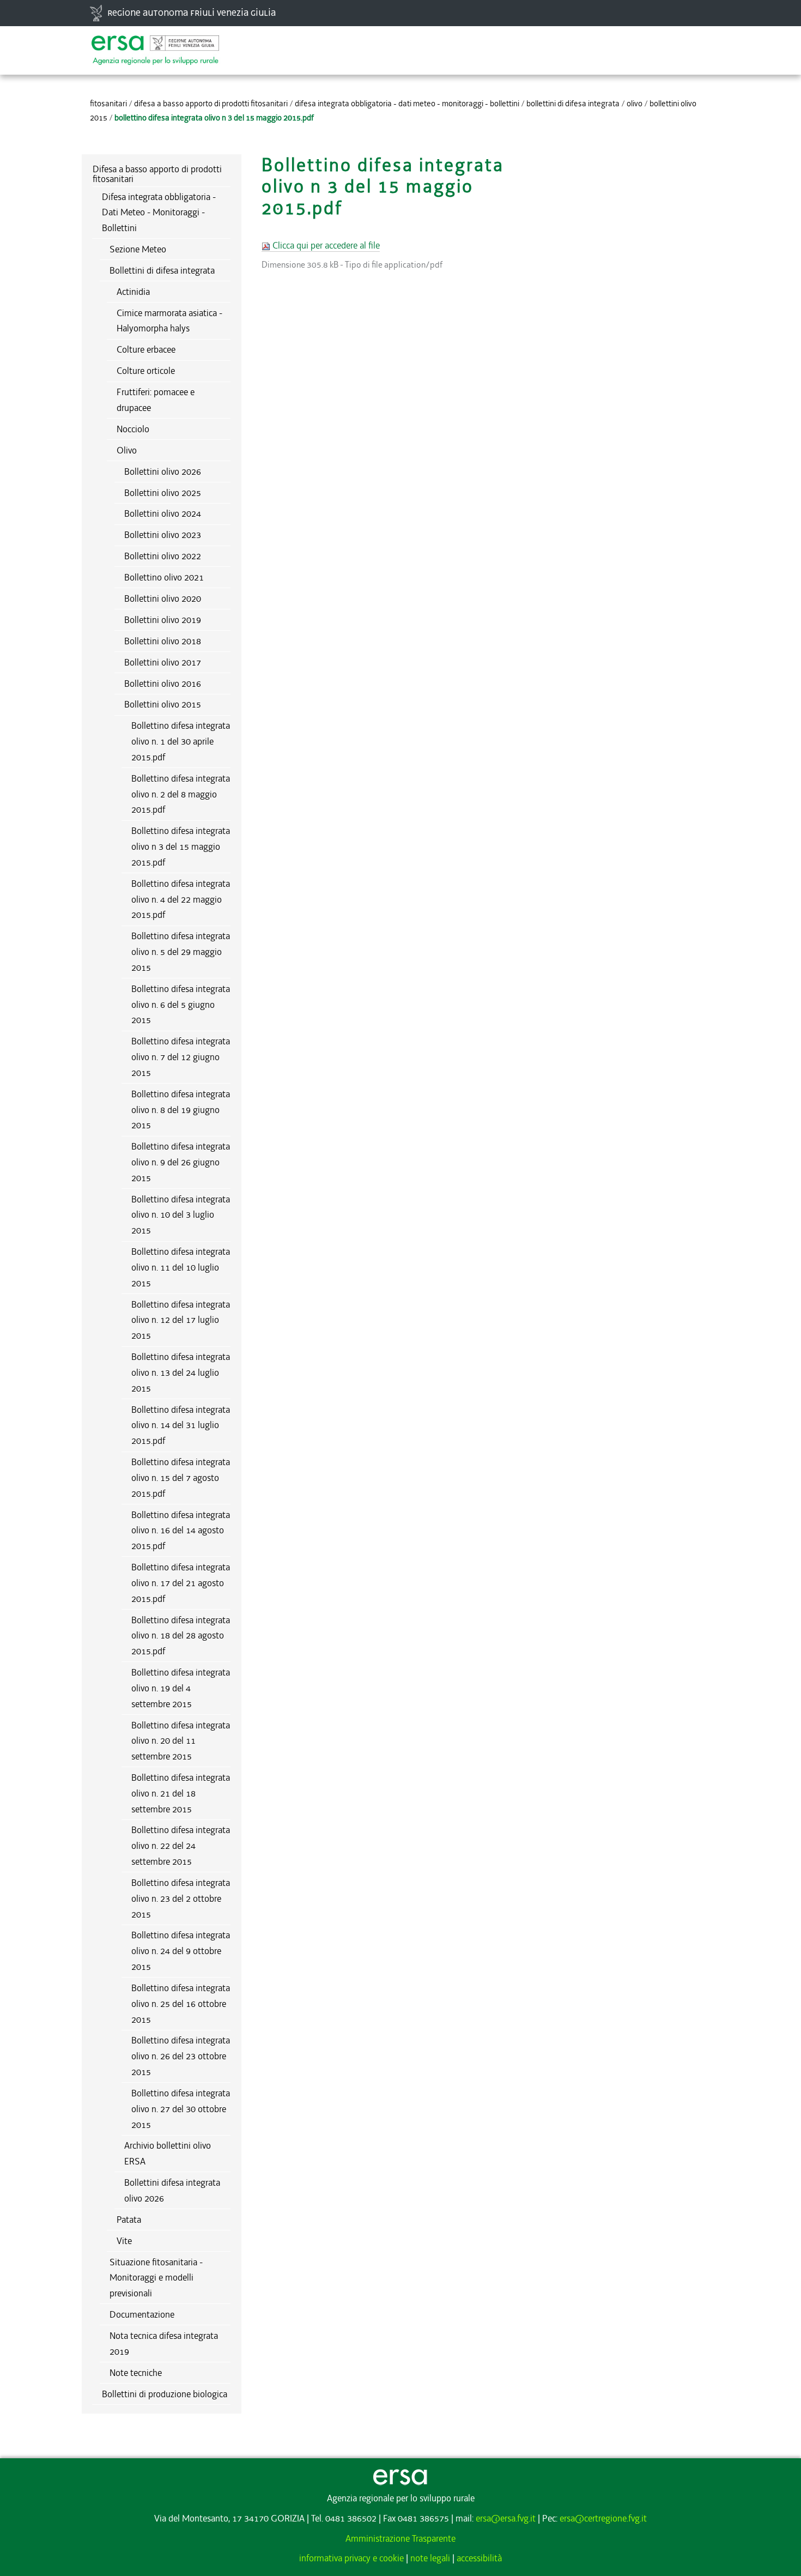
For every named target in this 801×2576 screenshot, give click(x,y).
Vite (124, 2241)
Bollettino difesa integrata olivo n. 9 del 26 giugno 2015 (181, 1162)
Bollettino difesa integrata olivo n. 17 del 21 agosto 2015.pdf (181, 1583)
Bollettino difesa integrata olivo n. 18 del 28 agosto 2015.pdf (181, 1636)
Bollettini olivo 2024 (163, 513)
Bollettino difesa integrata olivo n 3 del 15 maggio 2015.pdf (181, 846)
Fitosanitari (108, 104)
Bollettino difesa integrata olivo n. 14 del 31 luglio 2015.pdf (181, 1425)
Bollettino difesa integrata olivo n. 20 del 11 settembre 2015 (181, 1741)
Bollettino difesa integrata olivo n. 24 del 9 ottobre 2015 (181, 1951)
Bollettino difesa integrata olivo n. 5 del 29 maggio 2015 (181, 952)
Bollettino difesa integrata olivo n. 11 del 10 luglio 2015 (181, 1267)
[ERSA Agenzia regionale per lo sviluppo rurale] (155, 45)
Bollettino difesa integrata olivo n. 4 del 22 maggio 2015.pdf (181, 899)
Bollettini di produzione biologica (165, 2394)
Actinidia (133, 292)
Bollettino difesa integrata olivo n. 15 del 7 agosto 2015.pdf (181, 1478)
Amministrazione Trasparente (400, 2538)
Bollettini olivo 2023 (163, 535)
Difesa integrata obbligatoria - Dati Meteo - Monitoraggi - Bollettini (407, 104)
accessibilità (479, 2558)
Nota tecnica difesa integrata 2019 (164, 2344)
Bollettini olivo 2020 (163, 598)
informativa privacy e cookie (351, 2558)
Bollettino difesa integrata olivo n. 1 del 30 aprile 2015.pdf (181, 741)
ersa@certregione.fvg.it (603, 2518)
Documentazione (142, 2314)
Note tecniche (136, 2373)
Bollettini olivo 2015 (163, 704)
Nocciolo (133, 429)
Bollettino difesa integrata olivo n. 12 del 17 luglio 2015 (181, 1320)
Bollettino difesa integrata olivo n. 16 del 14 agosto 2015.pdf (181, 1531)
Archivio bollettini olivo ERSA (168, 2153)
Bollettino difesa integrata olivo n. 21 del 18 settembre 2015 (181, 1793)
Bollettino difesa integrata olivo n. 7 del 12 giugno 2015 (181, 1057)
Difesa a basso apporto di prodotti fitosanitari (211, 104)
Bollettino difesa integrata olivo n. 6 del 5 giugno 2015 (181, 1005)
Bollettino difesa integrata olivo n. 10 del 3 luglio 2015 (181, 1215)
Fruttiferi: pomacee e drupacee (156, 400)
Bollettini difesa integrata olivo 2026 (172, 2190)
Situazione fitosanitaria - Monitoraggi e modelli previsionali (156, 2278)
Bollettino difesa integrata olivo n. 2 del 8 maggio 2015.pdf (181, 794)
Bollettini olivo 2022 (163, 556)
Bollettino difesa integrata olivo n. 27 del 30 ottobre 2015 (181, 2109)
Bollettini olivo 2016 (163, 684)
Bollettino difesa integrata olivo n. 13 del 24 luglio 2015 (181, 1372)
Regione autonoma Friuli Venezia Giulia (192, 13)
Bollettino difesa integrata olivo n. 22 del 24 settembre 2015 (181, 1846)
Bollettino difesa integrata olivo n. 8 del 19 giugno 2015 (181, 1110)
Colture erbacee (146, 349)
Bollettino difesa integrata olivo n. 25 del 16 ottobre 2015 (181, 2004)
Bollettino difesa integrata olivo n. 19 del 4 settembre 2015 (181, 1688)
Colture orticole (146, 371)
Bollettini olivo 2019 (163, 620)
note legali (430, 2558)
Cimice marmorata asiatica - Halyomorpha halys (169, 321)
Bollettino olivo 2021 (164, 577)
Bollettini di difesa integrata (573, 104)
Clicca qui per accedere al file (325, 245)
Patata (129, 2220)
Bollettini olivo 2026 (163, 471)
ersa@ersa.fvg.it (506, 2518)
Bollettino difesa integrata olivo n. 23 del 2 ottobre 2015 (181, 1898)
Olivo (635, 104)
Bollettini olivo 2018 (163, 641)
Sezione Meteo (138, 249)
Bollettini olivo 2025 (163, 493)
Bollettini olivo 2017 (163, 662)
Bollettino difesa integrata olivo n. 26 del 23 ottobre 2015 (181, 2056)
